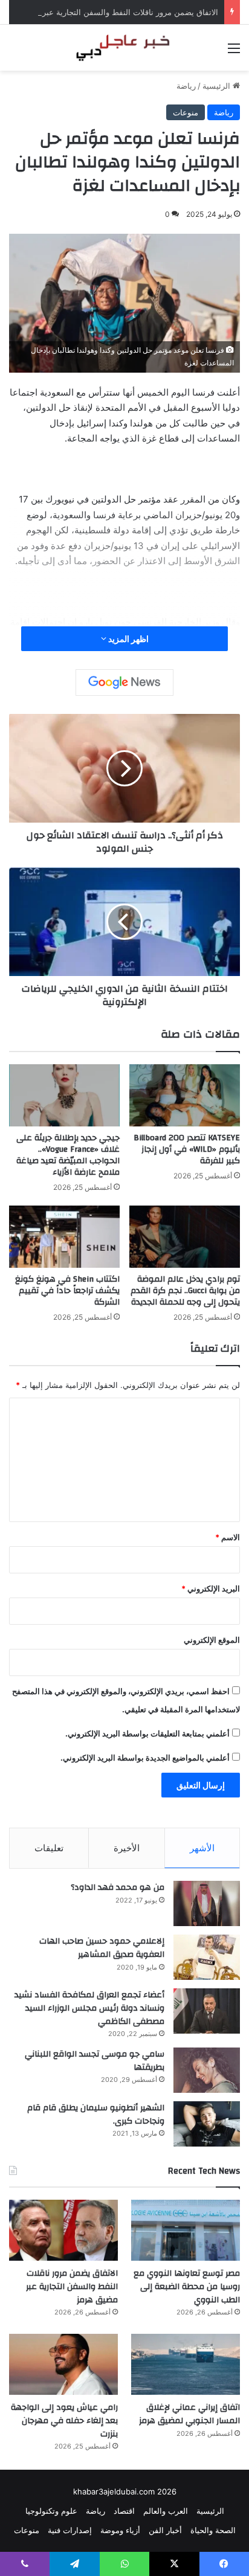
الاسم (228, 1537)
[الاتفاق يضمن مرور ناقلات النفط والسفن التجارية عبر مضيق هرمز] (63, 2230)
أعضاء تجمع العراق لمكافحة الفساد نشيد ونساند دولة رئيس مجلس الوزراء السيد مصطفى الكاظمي (89, 2008)
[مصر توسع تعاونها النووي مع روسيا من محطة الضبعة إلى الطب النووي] (186, 2230)
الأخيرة (127, 1848)
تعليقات (49, 1848)
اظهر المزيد (128, 639)
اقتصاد (124, 2511)
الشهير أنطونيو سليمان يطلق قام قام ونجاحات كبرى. (96, 2115)
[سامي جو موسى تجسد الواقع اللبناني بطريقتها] (207, 2070)
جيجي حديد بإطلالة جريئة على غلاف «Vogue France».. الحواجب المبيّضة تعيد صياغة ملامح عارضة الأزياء (68, 1155)
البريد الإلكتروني (211, 1588)
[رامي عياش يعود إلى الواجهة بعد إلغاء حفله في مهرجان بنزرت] (63, 2364)
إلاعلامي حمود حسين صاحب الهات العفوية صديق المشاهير (102, 1948)
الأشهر (202, 1848)
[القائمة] (234, 52)
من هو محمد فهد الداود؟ (118, 1887)
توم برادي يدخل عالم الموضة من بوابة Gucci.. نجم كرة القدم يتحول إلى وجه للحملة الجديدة (185, 1291)
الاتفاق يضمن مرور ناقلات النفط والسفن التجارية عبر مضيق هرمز (109, 12)
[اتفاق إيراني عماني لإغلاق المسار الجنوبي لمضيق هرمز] (186, 2364)
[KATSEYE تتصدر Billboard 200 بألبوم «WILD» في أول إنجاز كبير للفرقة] (185, 1095)
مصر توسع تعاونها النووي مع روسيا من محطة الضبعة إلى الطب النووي (187, 2286)
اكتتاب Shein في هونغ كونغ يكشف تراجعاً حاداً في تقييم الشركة (67, 1291)
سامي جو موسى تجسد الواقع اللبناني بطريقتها (95, 2061)
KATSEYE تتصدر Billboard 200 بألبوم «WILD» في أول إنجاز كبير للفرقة (187, 1149)
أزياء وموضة (120, 2530)
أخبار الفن (165, 2530)
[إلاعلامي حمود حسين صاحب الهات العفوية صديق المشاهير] (207, 1957)
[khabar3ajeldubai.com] (124, 48)
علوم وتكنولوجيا (51, 2511)
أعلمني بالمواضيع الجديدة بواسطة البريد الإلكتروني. (145, 1758)
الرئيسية (218, 86)
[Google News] (124, 683)
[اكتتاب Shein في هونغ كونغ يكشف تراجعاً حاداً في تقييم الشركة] (64, 1237)
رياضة (186, 86)
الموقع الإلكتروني (212, 1640)
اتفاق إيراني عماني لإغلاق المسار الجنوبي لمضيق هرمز (189, 2414)
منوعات (186, 112)
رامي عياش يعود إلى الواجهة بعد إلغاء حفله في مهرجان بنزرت (64, 2420)
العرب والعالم (166, 2511)
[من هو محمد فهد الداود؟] (207, 1903)
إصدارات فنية (70, 2530)
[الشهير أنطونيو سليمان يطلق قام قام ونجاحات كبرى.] (207, 2124)
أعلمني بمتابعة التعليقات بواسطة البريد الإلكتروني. (147, 1733)
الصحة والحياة (213, 2530)
